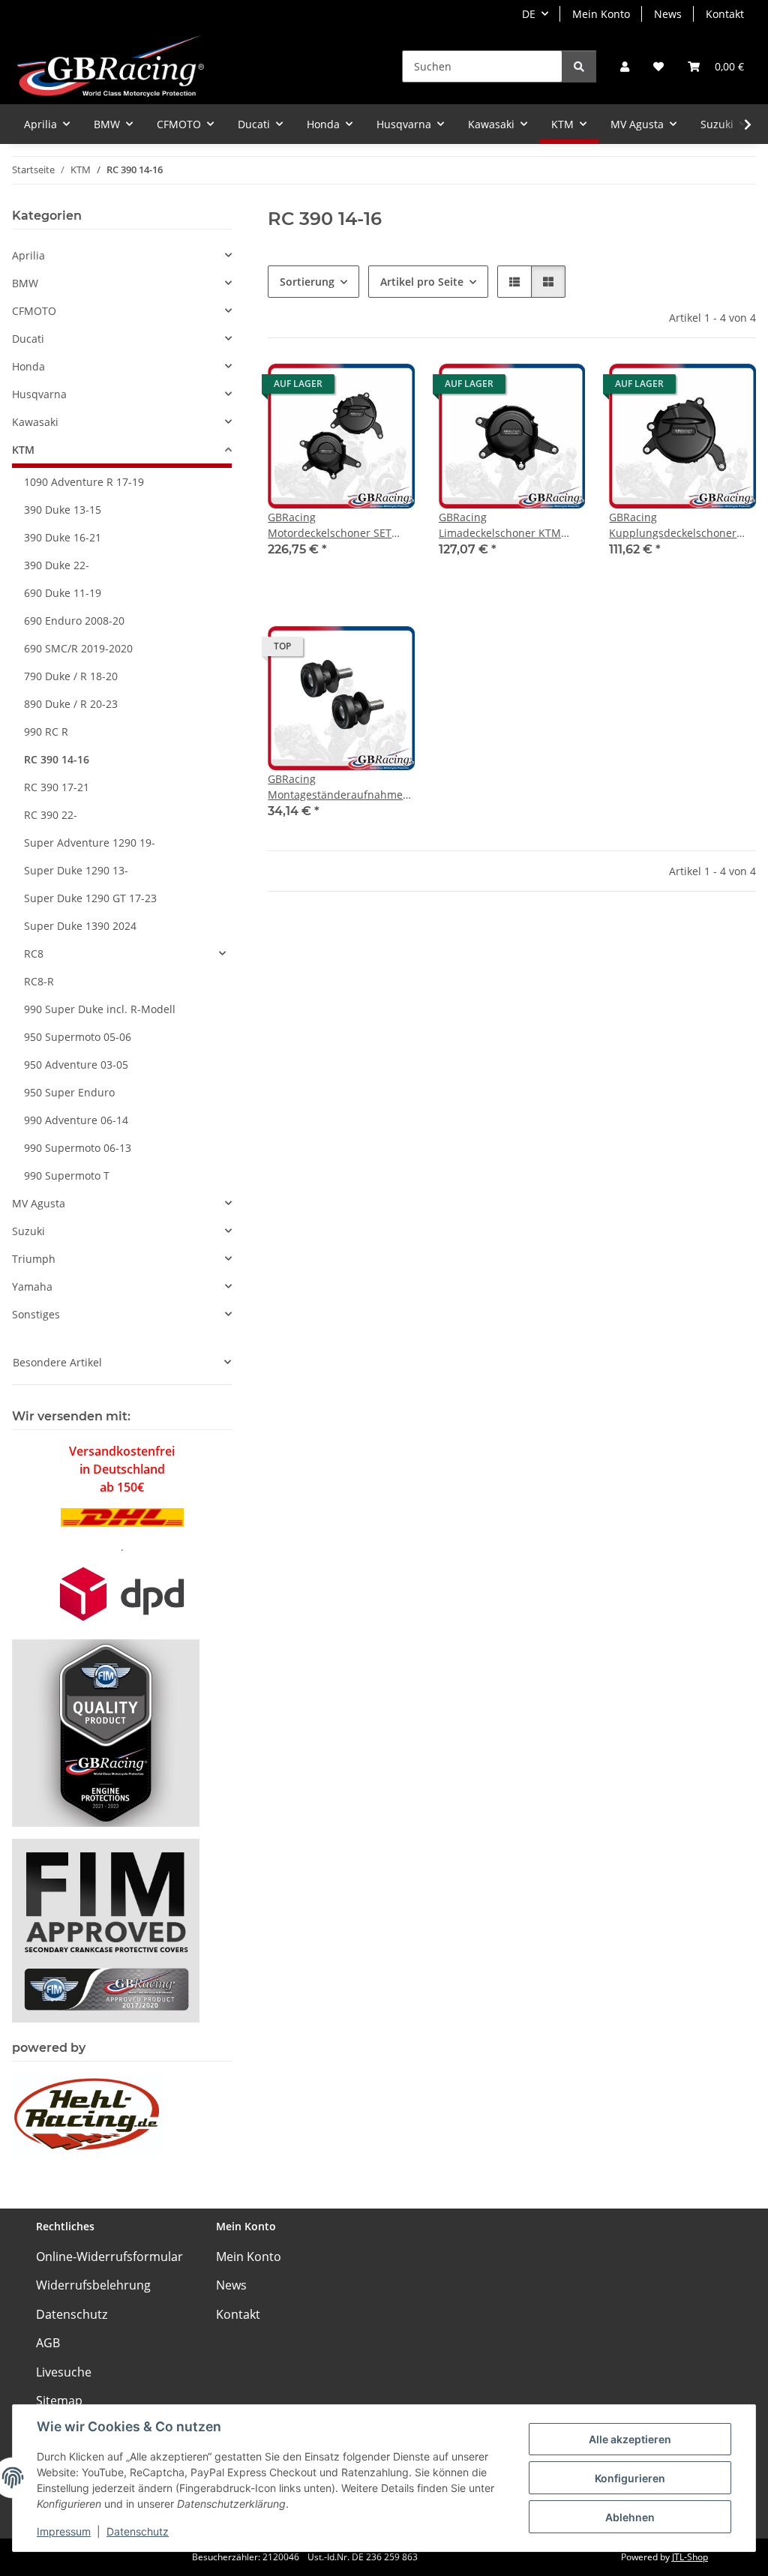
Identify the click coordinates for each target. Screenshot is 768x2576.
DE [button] (529, 14)
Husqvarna (39, 394)
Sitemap (59, 2401)
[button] (625, 66)
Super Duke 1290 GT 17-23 (90, 898)
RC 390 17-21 (57, 787)
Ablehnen (630, 2517)
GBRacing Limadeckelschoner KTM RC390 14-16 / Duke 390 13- (507, 525)
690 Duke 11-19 (63, 593)
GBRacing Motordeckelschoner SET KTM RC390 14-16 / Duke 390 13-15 (340, 525)
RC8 (34, 954)
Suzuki (28, 1231)
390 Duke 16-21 (63, 537)
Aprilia (28, 255)
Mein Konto (601, 14)
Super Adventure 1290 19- (90, 843)
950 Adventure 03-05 (76, 1065)
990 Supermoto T (67, 1176)
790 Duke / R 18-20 (71, 676)
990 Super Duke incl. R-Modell (100, 1009)
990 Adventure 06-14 (76, 1120)
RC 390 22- (51, 815)
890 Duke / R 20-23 (71, 704)
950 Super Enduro (69, 1092)
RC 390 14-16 (57, 759)
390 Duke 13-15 (63, 510)
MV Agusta (39, 1203)
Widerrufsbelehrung (93, 2285)
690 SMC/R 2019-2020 (78, 648)
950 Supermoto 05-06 (78, 1037)
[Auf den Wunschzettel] (389, 388)
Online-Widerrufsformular (109, 2257)
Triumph (34, 1259)
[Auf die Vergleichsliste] (350, 388)
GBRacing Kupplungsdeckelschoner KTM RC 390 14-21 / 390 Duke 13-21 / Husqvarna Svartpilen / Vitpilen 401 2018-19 (673, 525)
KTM (23, 450)
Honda (28, 366)
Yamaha (32, 1287)
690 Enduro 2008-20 (74, 621)
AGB (48, 2343)
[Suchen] (579, 66)
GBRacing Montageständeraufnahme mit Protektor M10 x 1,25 (335, 787)
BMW (25, 283)
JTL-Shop (690, 2557)
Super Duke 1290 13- (76, 870)
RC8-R (39, 981)
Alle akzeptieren (630, 2439)
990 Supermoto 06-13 (78, 1148)
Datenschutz (138, 2531)
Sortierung (307, 282)
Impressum (64, 2531)
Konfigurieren (630, 2478)
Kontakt (725, 14)
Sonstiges (36, 1314)
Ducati (28, 339)
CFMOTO (34, 311)
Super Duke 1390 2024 (80, 926)
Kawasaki (35, 422)
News (668, 14)
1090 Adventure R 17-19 (84, 482)
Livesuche (64, 2372)
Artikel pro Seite (422, 282)
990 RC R (46, 732)
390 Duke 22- (57, 565)
